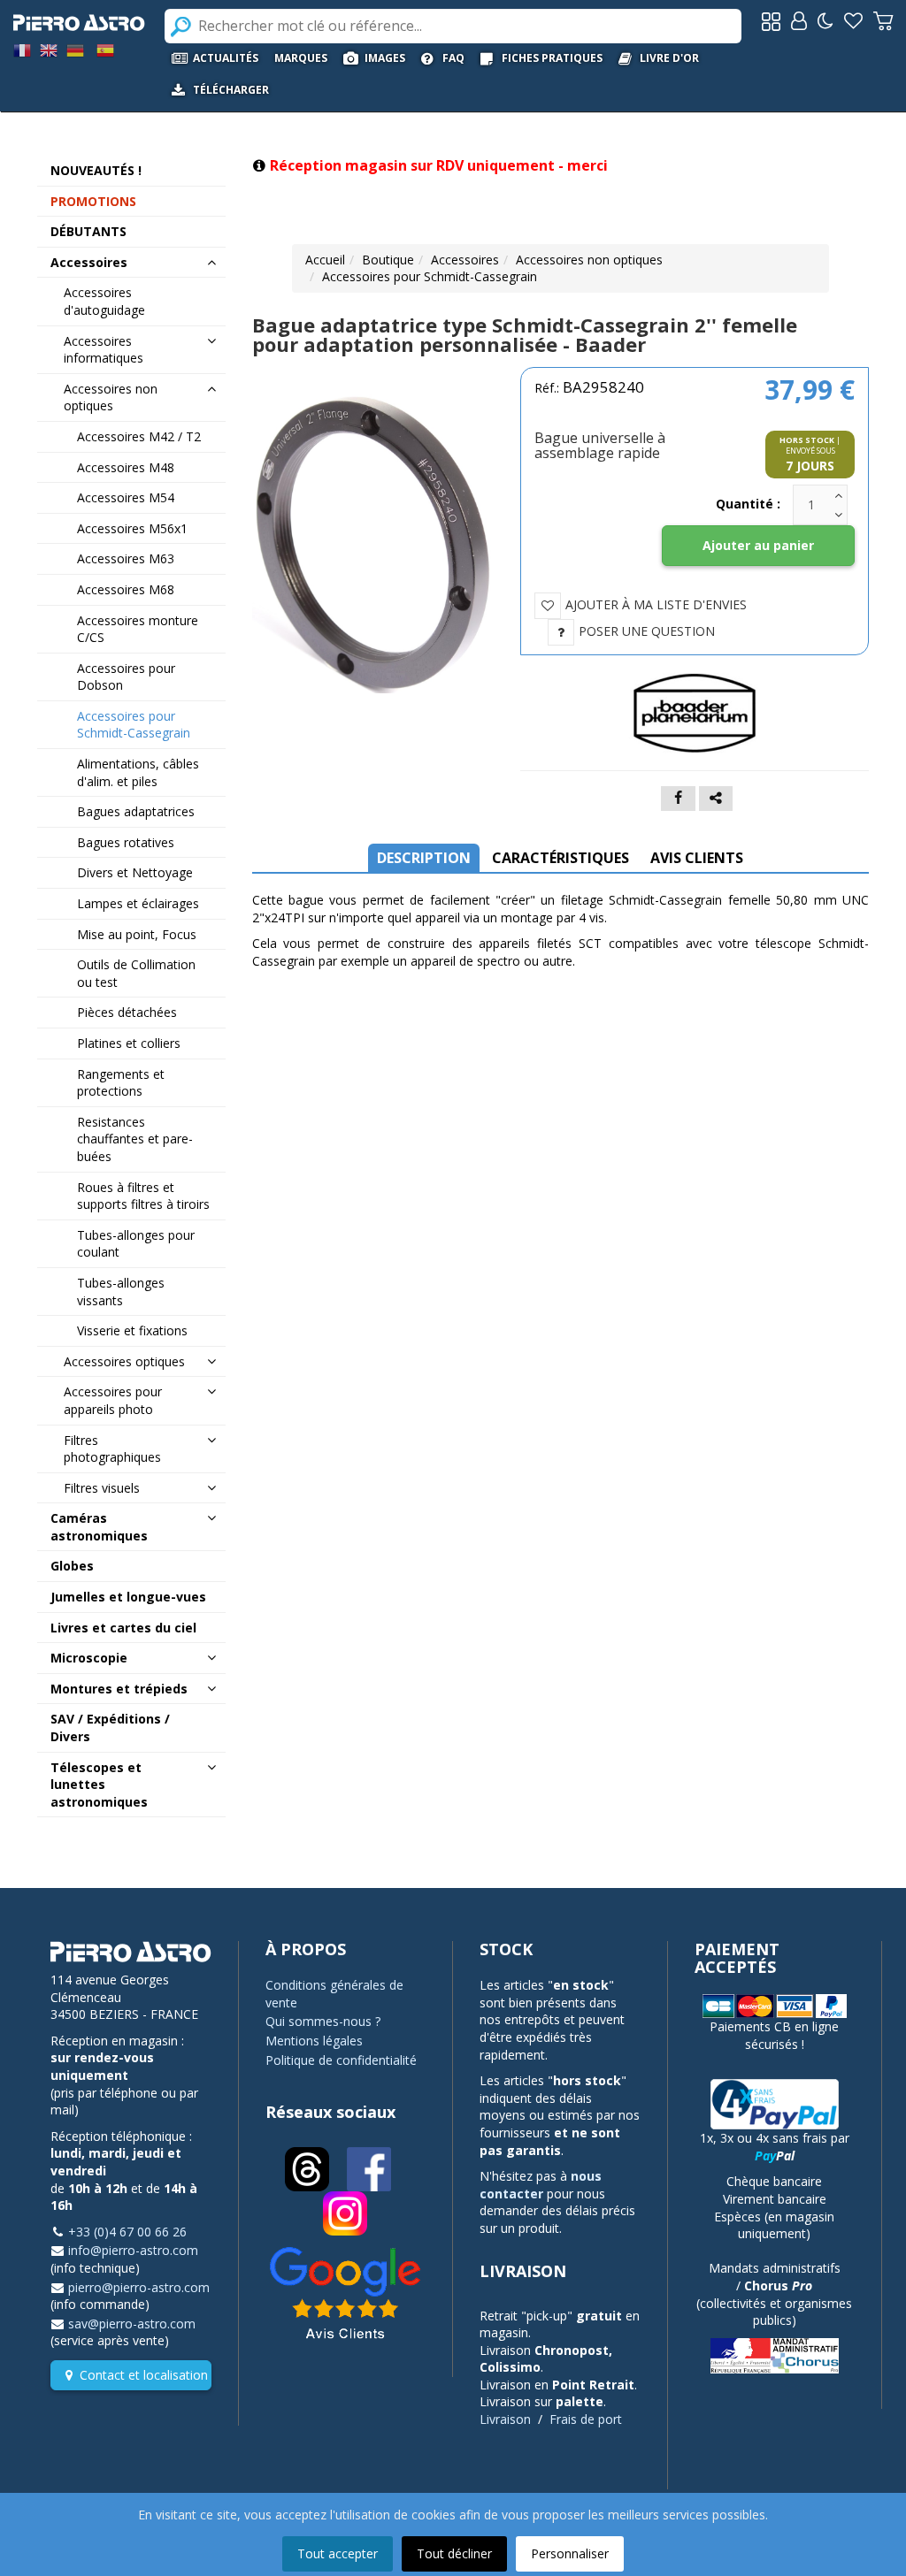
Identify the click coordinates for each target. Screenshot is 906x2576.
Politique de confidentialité (341, 2060)
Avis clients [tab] (697, 858)
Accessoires (465, 260)
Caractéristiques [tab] (560, 858)
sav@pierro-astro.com (132, 2324)
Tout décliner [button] (454, 2553)
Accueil (325, 260)
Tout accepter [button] (338, 2553)
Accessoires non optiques (589, 260)
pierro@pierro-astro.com (139, 2287)
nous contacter (541, 2185)
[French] (22, 49)
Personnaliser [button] (570, 2553)
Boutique (388, 260)
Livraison (505, 2419)
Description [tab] (424, 858)
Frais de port (586, 2419)
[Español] (105, 49)
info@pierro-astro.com (133, 2250)
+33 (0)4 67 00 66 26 (127, 2232)
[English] (49, 49)
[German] (75, 49)
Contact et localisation (144, 2375)
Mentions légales (314, 2041)
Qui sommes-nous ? (323, 2021)
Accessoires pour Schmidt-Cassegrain (430, 276)
